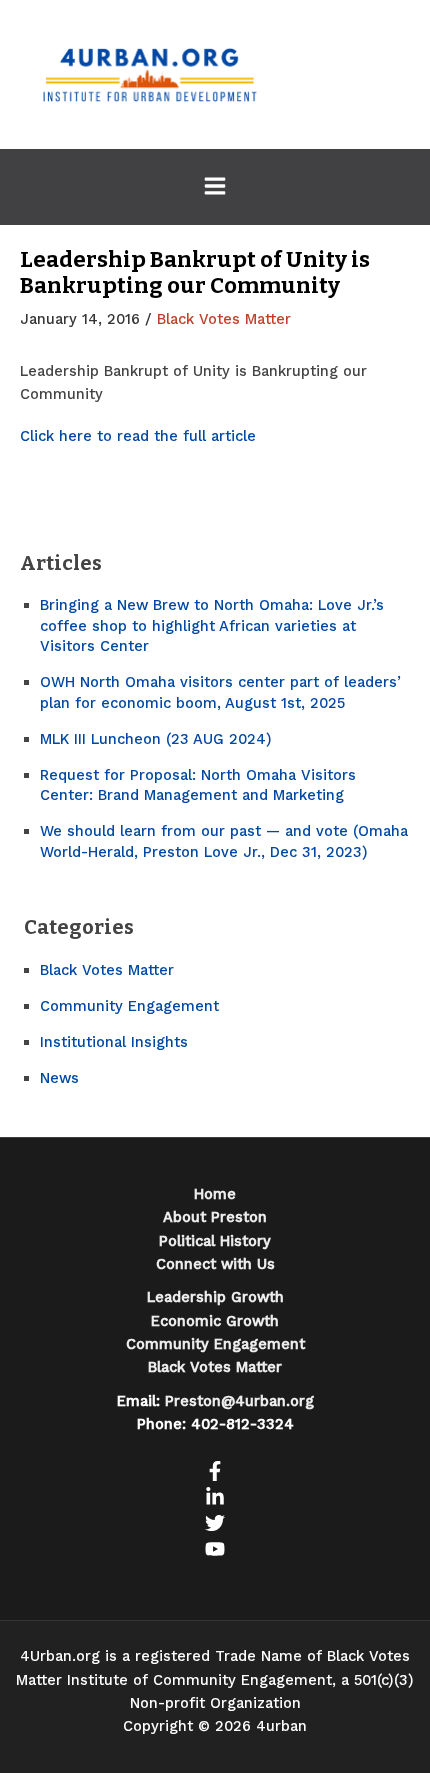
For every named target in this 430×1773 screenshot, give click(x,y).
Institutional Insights (114, 1042)
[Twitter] (215, 1523)
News (59, 1078)
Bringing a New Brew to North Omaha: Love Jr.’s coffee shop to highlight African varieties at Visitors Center (212, 625)
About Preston (215, 1217)
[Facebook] (215, 1471)
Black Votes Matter (224, 319)
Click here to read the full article (138, 436)
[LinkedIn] (215, 1497)
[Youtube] (215, 1549)
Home (215, 1194)
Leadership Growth (215, 1297)
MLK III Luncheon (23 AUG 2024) (155, 739)
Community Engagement (129, 1006)
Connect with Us (215, 1264)
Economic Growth (215, 1321)
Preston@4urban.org (239, 1401)
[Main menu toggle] (215, 186)
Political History (215, 1241)
